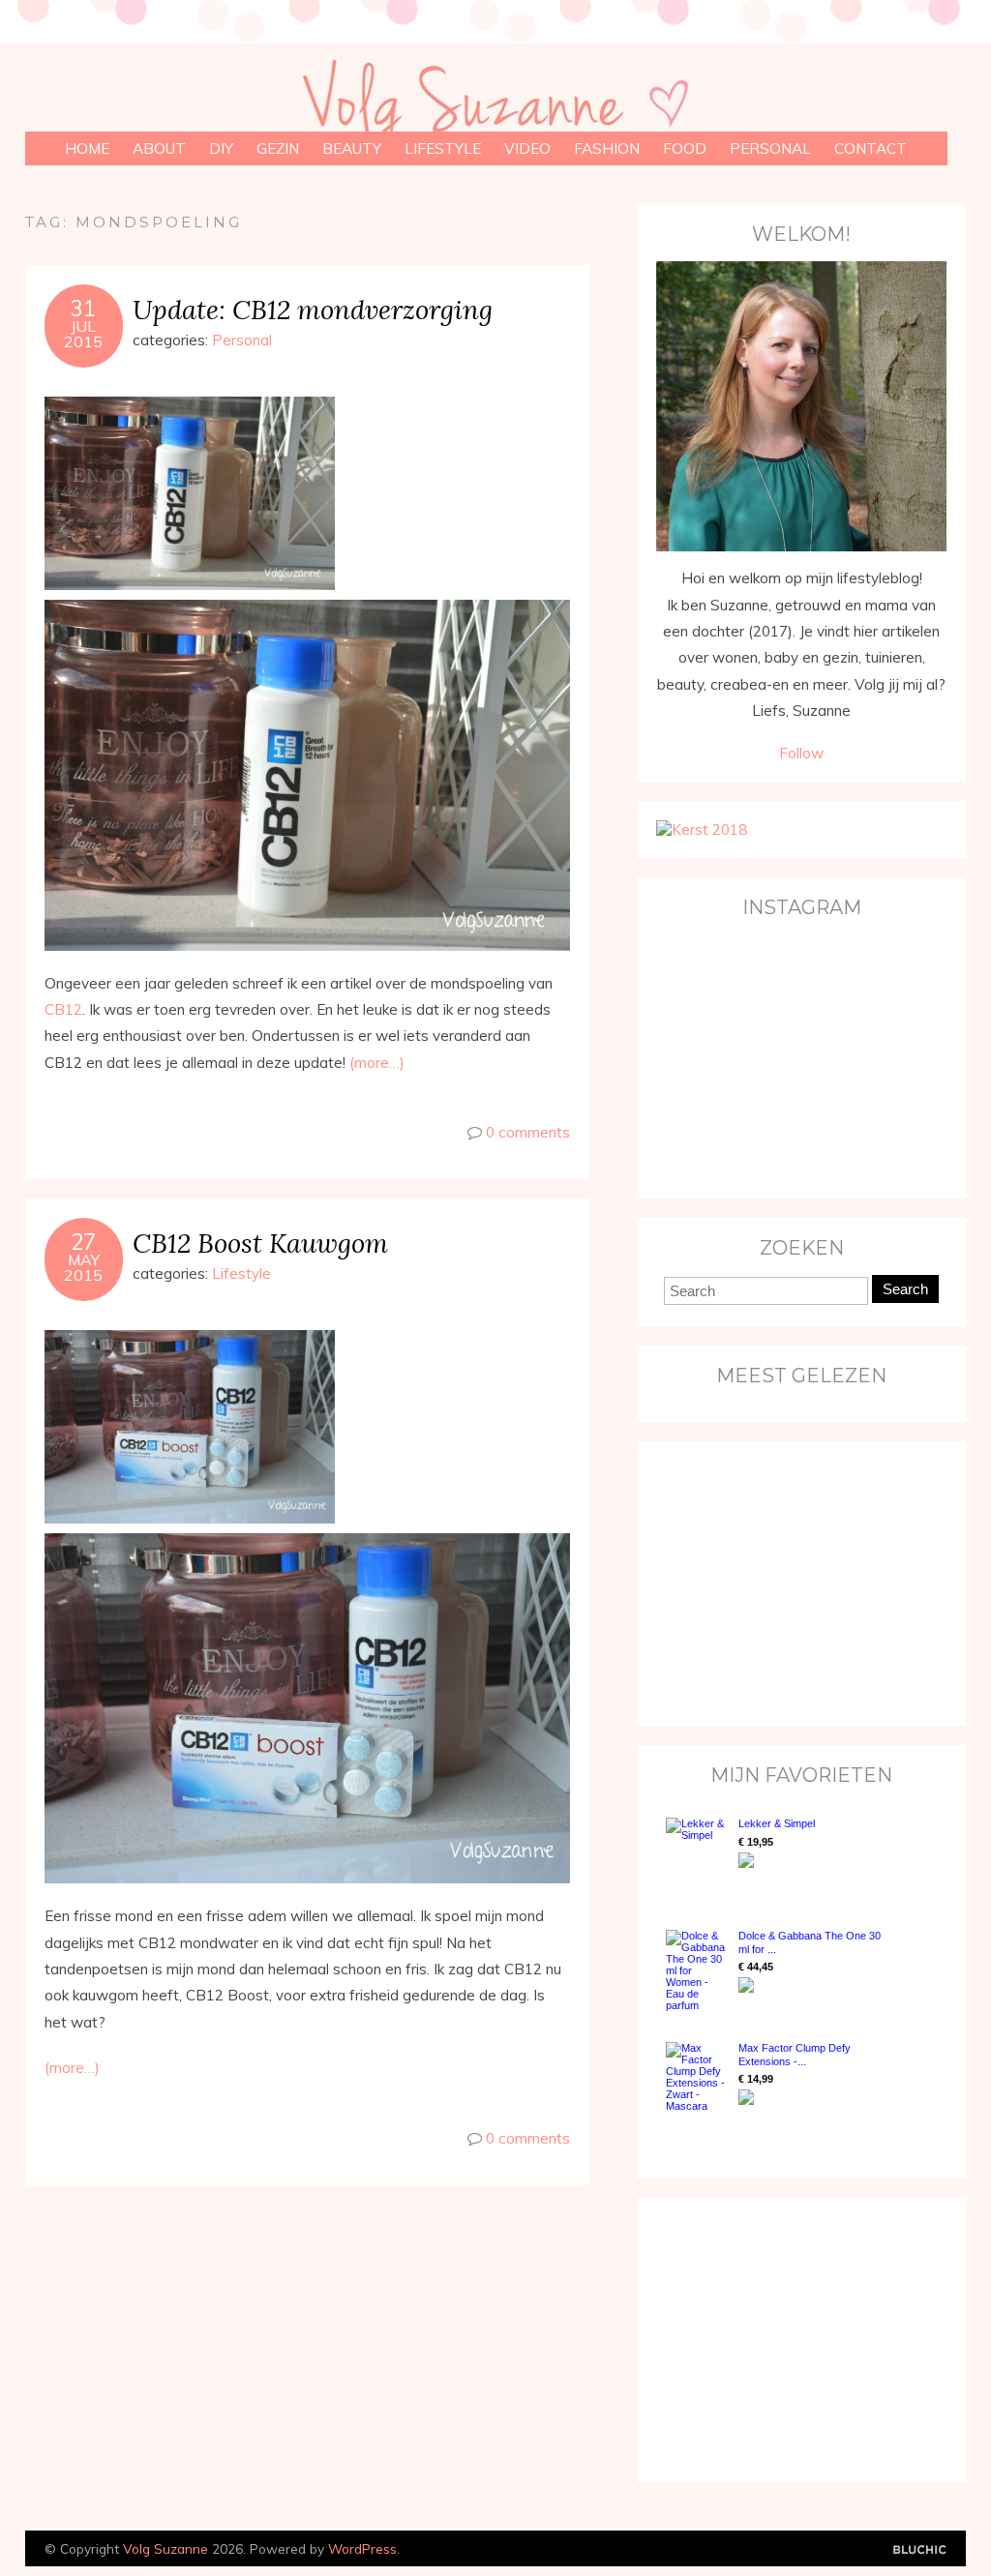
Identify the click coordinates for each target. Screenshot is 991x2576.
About (159, 148)
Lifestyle (443, 148)
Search (905, 1289)
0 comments (528, 1132)
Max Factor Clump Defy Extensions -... (795, 2054)
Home (87, 148)
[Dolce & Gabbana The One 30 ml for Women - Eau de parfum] (697, 1970)
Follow (801, 753)
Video (527, 148)
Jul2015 (83, 334)
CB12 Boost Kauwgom (260, 1243)
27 (83, 1242)
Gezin (278, 148)
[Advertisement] (777, 1582)
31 (83, 309)
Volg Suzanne (165, 2548)
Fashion (607, 148)
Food (685, 148)
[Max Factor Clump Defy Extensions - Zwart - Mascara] (697, 2077)
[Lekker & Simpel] (697, 1854)
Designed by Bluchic (920, 2550)
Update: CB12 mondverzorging (313, 309)
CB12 (63, 1009)
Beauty (352, 148)
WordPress (362, 2548)
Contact (871, 148)
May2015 (83, 1267)
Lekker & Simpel (777, 1823)
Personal (770, 148)
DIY (221, 148)
